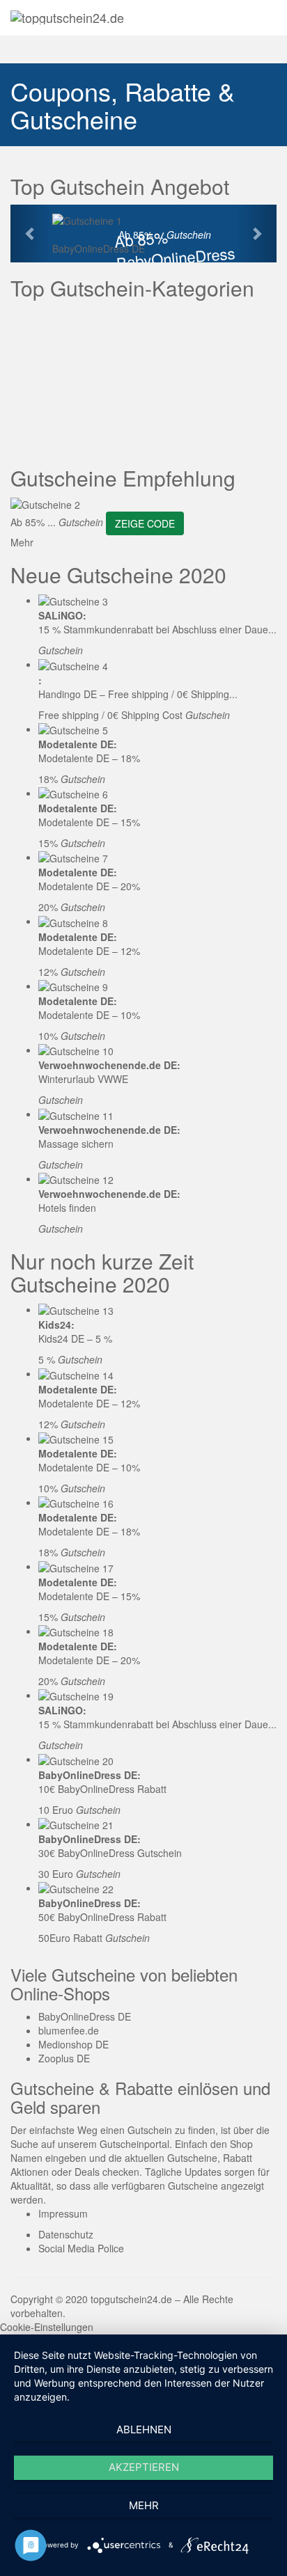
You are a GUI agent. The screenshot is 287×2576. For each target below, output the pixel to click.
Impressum (63, 2213)
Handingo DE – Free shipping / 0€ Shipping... (138, 694)
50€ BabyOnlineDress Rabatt (102, 1917)
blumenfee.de (69, 2030)
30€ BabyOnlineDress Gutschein (110, 1853)
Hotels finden (67, 1208)
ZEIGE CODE (145, 523)
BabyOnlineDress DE (99, 248)
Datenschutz (66, 2234)
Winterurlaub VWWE (83, 1079)
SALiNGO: (62, 615)
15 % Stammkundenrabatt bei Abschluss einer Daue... (157, 629)
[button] (30, 233)
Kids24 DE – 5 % (75, 1338)
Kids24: (56, 1325)
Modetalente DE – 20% (89, 886)
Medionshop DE (73, 2044)
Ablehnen (144, 2429)
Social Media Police (81, 2248)
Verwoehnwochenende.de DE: (109, 1065)
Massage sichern (76, 1144)
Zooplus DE (64, 2058)
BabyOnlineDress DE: (90, 1775)
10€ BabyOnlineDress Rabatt (102, 1789)
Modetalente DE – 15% (89, 822)
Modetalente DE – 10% (89, 1015)
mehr (144, 2505)
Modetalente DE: (78, 744)
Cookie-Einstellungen (47, 2327)
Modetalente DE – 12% (89, 951)
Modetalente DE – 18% (89, 758)
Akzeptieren (144, 2467)
